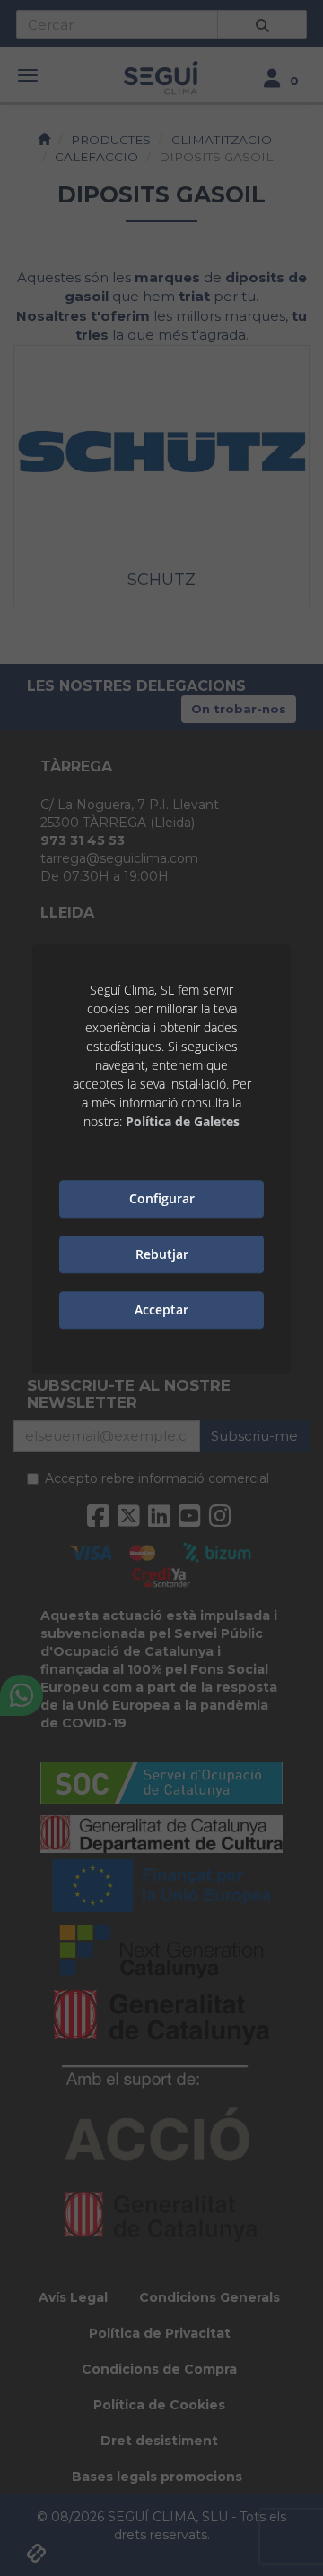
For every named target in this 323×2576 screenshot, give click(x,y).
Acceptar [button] (161, 1310)
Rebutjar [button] (162, 1254)
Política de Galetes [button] (183, 1121)
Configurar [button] (162, 1198)
